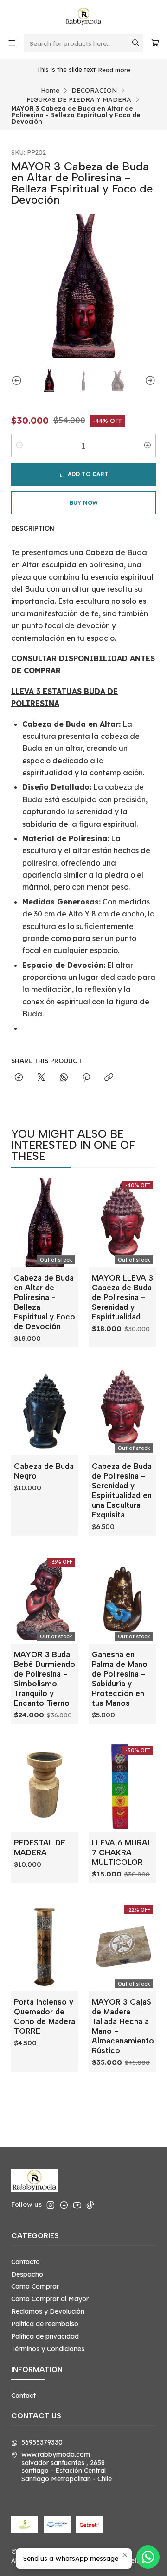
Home (50, 90)
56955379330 (42, 2442)
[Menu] (12, 43)
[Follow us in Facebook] (64, 2205)
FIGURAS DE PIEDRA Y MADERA (79, 99)
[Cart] (155, 43)
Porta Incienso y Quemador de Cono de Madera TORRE (45, 2016)
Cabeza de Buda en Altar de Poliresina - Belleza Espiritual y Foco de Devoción (45, 1302)
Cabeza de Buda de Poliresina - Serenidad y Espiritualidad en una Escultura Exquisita (122, 1490)
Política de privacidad (45, 2336)
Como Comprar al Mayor (50, 2299)
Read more (114, 70)
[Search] (135, 43)
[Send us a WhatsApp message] (148, 2557)
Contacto (26, 2262)
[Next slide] (149, 381)
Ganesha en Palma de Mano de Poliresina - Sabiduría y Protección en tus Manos (120, 1679)
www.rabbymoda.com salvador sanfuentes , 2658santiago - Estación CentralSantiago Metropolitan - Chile (67, 2467)
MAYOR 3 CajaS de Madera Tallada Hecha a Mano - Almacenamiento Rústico (123, 2026)
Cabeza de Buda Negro (44, 1471)
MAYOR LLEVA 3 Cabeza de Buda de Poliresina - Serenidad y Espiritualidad (122, 1297)
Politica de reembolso (45, 2324)
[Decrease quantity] (19, 446)
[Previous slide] (18, 381)
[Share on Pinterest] (86, 1078)
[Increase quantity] (148, 446)
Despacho (27, 2274)
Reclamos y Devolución (48, 2311)
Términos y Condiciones (48, 2349)
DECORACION (94, 90)
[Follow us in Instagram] (51, 2205)
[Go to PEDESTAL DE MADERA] (45, 1788)
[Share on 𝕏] (41, 1078)
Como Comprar (35, 2286)
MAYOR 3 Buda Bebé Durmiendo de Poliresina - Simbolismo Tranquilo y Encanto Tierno (45, 1679)
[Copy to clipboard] (109, 1078)
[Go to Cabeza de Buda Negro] (45, 1411)
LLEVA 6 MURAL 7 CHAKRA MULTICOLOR (122, 1852)
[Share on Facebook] (19, 1078)
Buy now (84, 503)
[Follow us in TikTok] (90, 2205)
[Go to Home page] (83, 16)
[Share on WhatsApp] (64, 1078)
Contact (23, 2396)
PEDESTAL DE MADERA (40, 1848)
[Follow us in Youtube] (77, 2205)
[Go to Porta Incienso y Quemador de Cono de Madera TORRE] (45, 1947)
